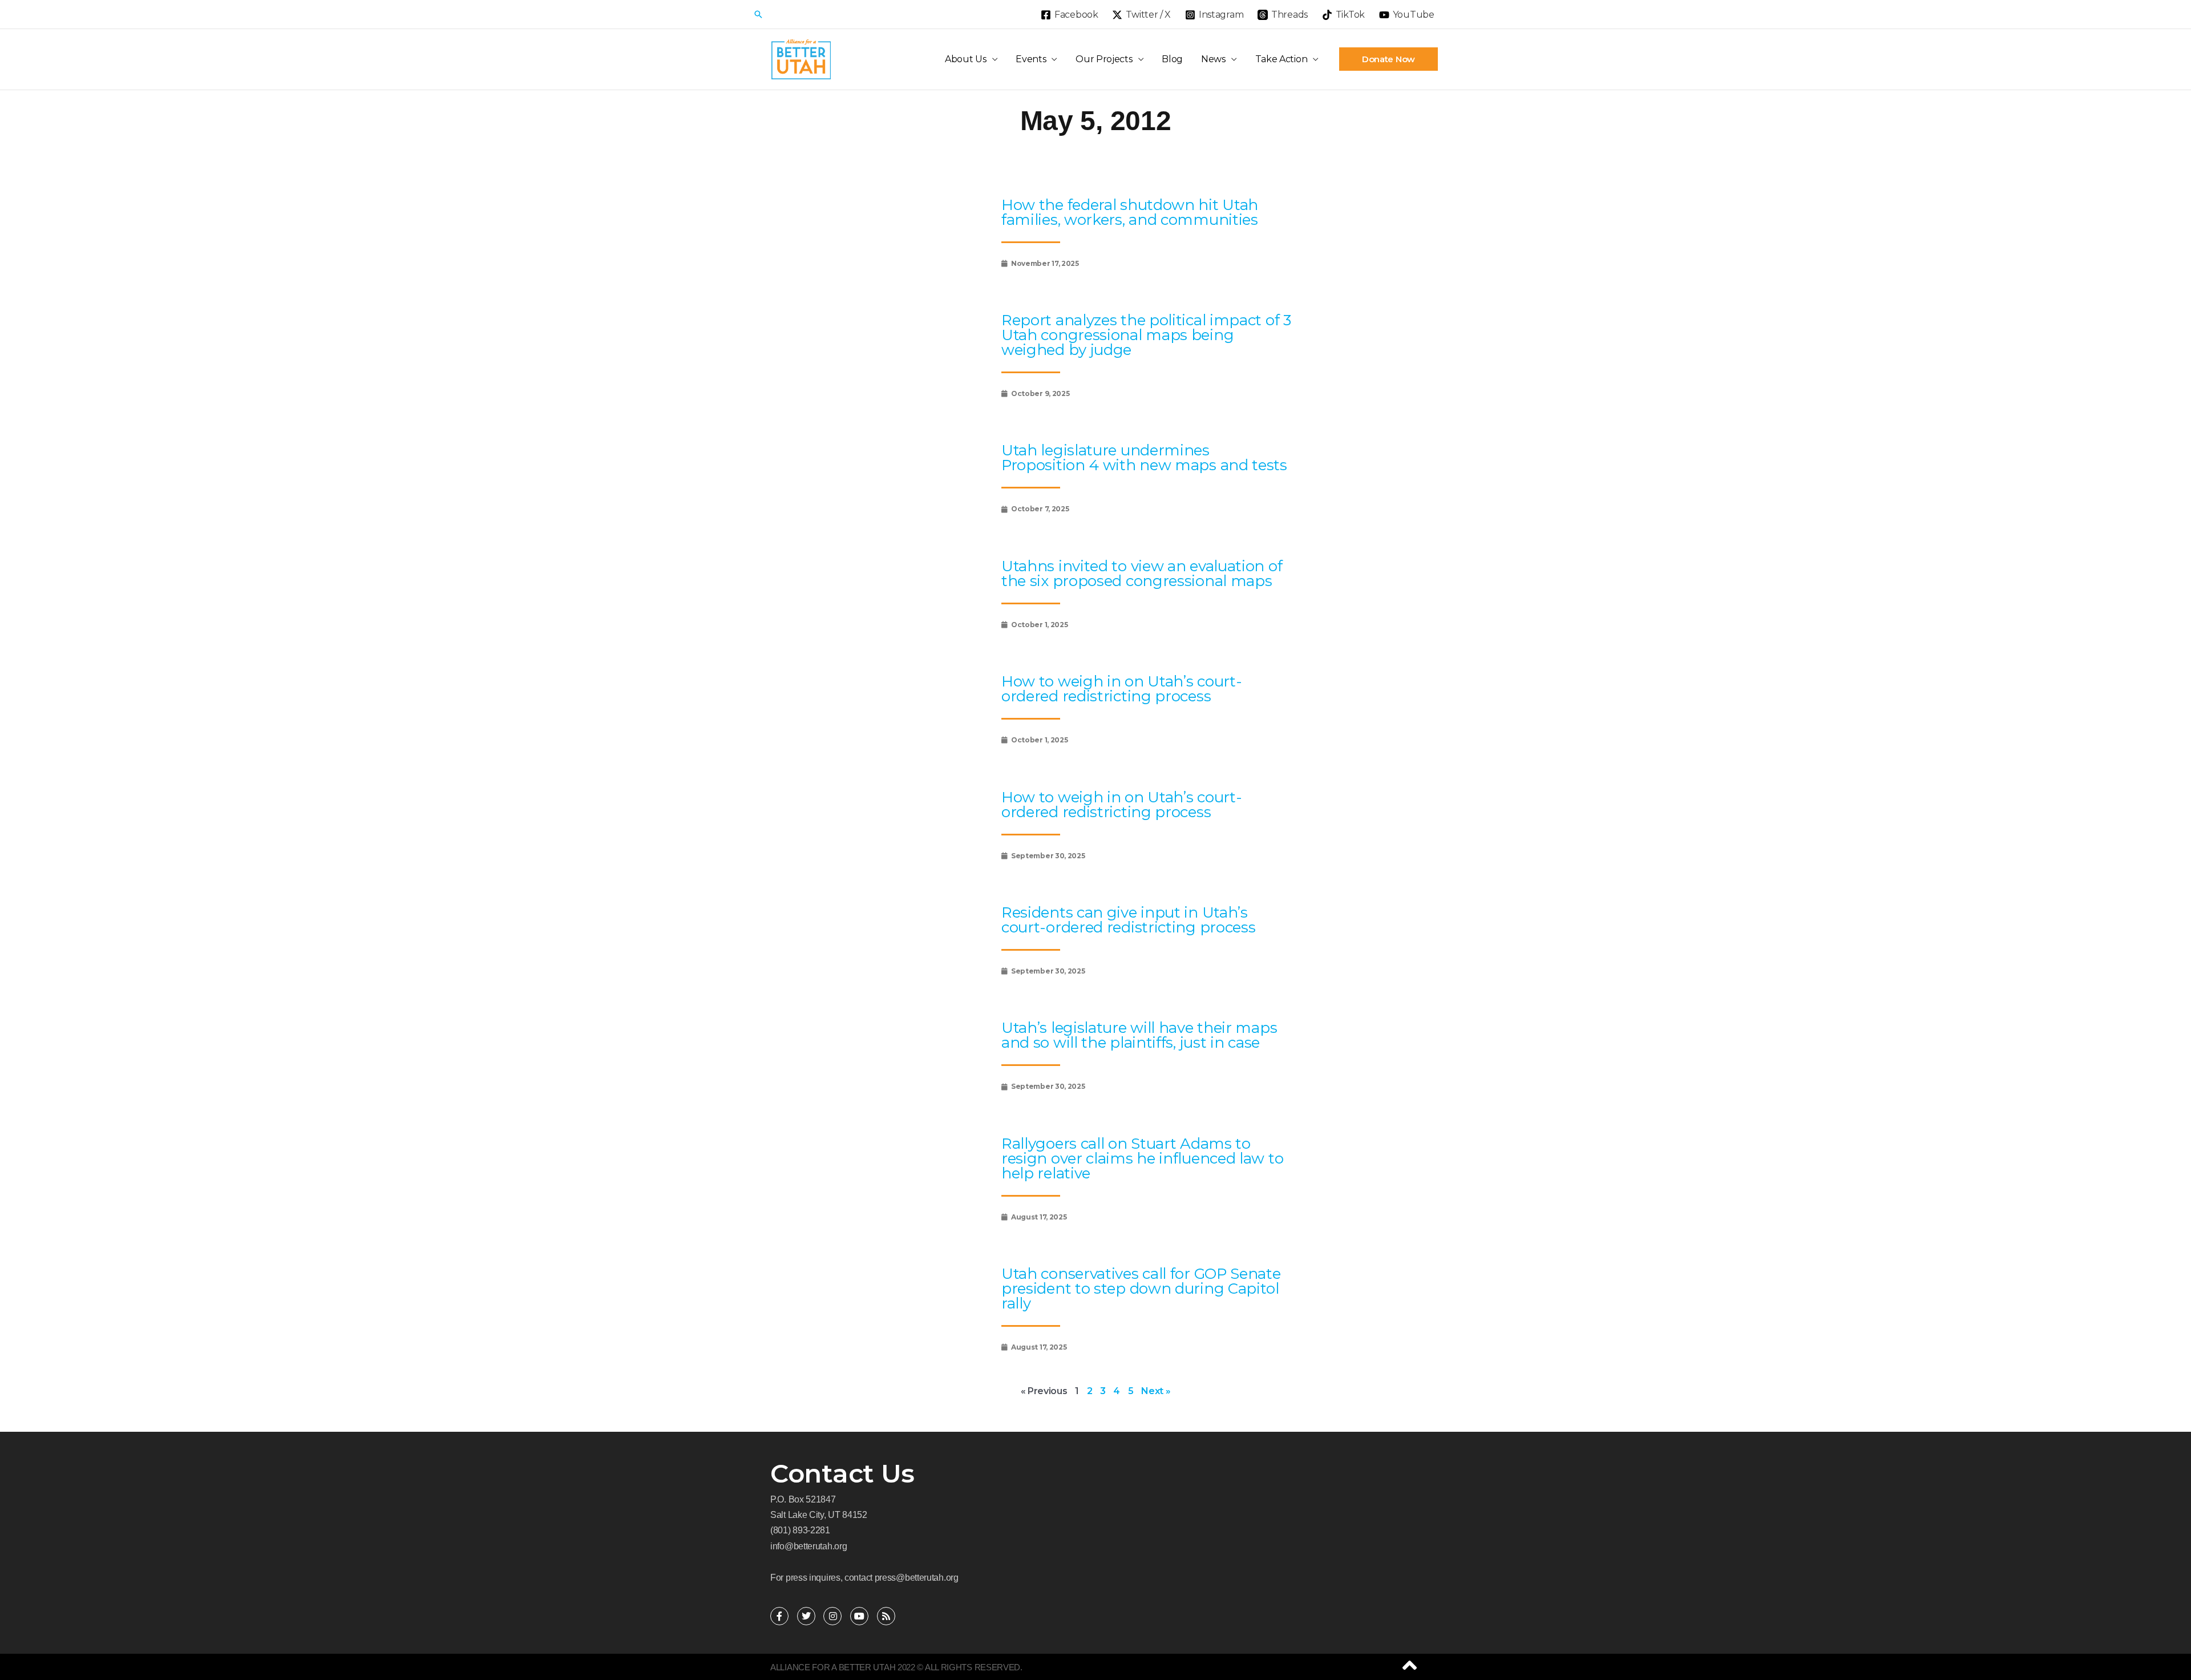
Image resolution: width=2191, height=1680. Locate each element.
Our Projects (1104, 59)
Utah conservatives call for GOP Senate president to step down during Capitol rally (1141, 1289)
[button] (758, 14)
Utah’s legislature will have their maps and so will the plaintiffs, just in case (1139, 1035)
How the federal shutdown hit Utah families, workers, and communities (1130, 212)
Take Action (1282, 59)
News (1213, 59)
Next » (1156, 1391)
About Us (966, 59)
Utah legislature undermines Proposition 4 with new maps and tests (1144, 458)
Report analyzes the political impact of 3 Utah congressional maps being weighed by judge (1146, 335)
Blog (1172, 59)
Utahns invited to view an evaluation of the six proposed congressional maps (1142, 574)
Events (1031, 59)
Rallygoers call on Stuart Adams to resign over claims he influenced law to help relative (1142, 1158)
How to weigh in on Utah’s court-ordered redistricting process (1121, 689)
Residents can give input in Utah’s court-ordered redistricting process (1129, 920)
